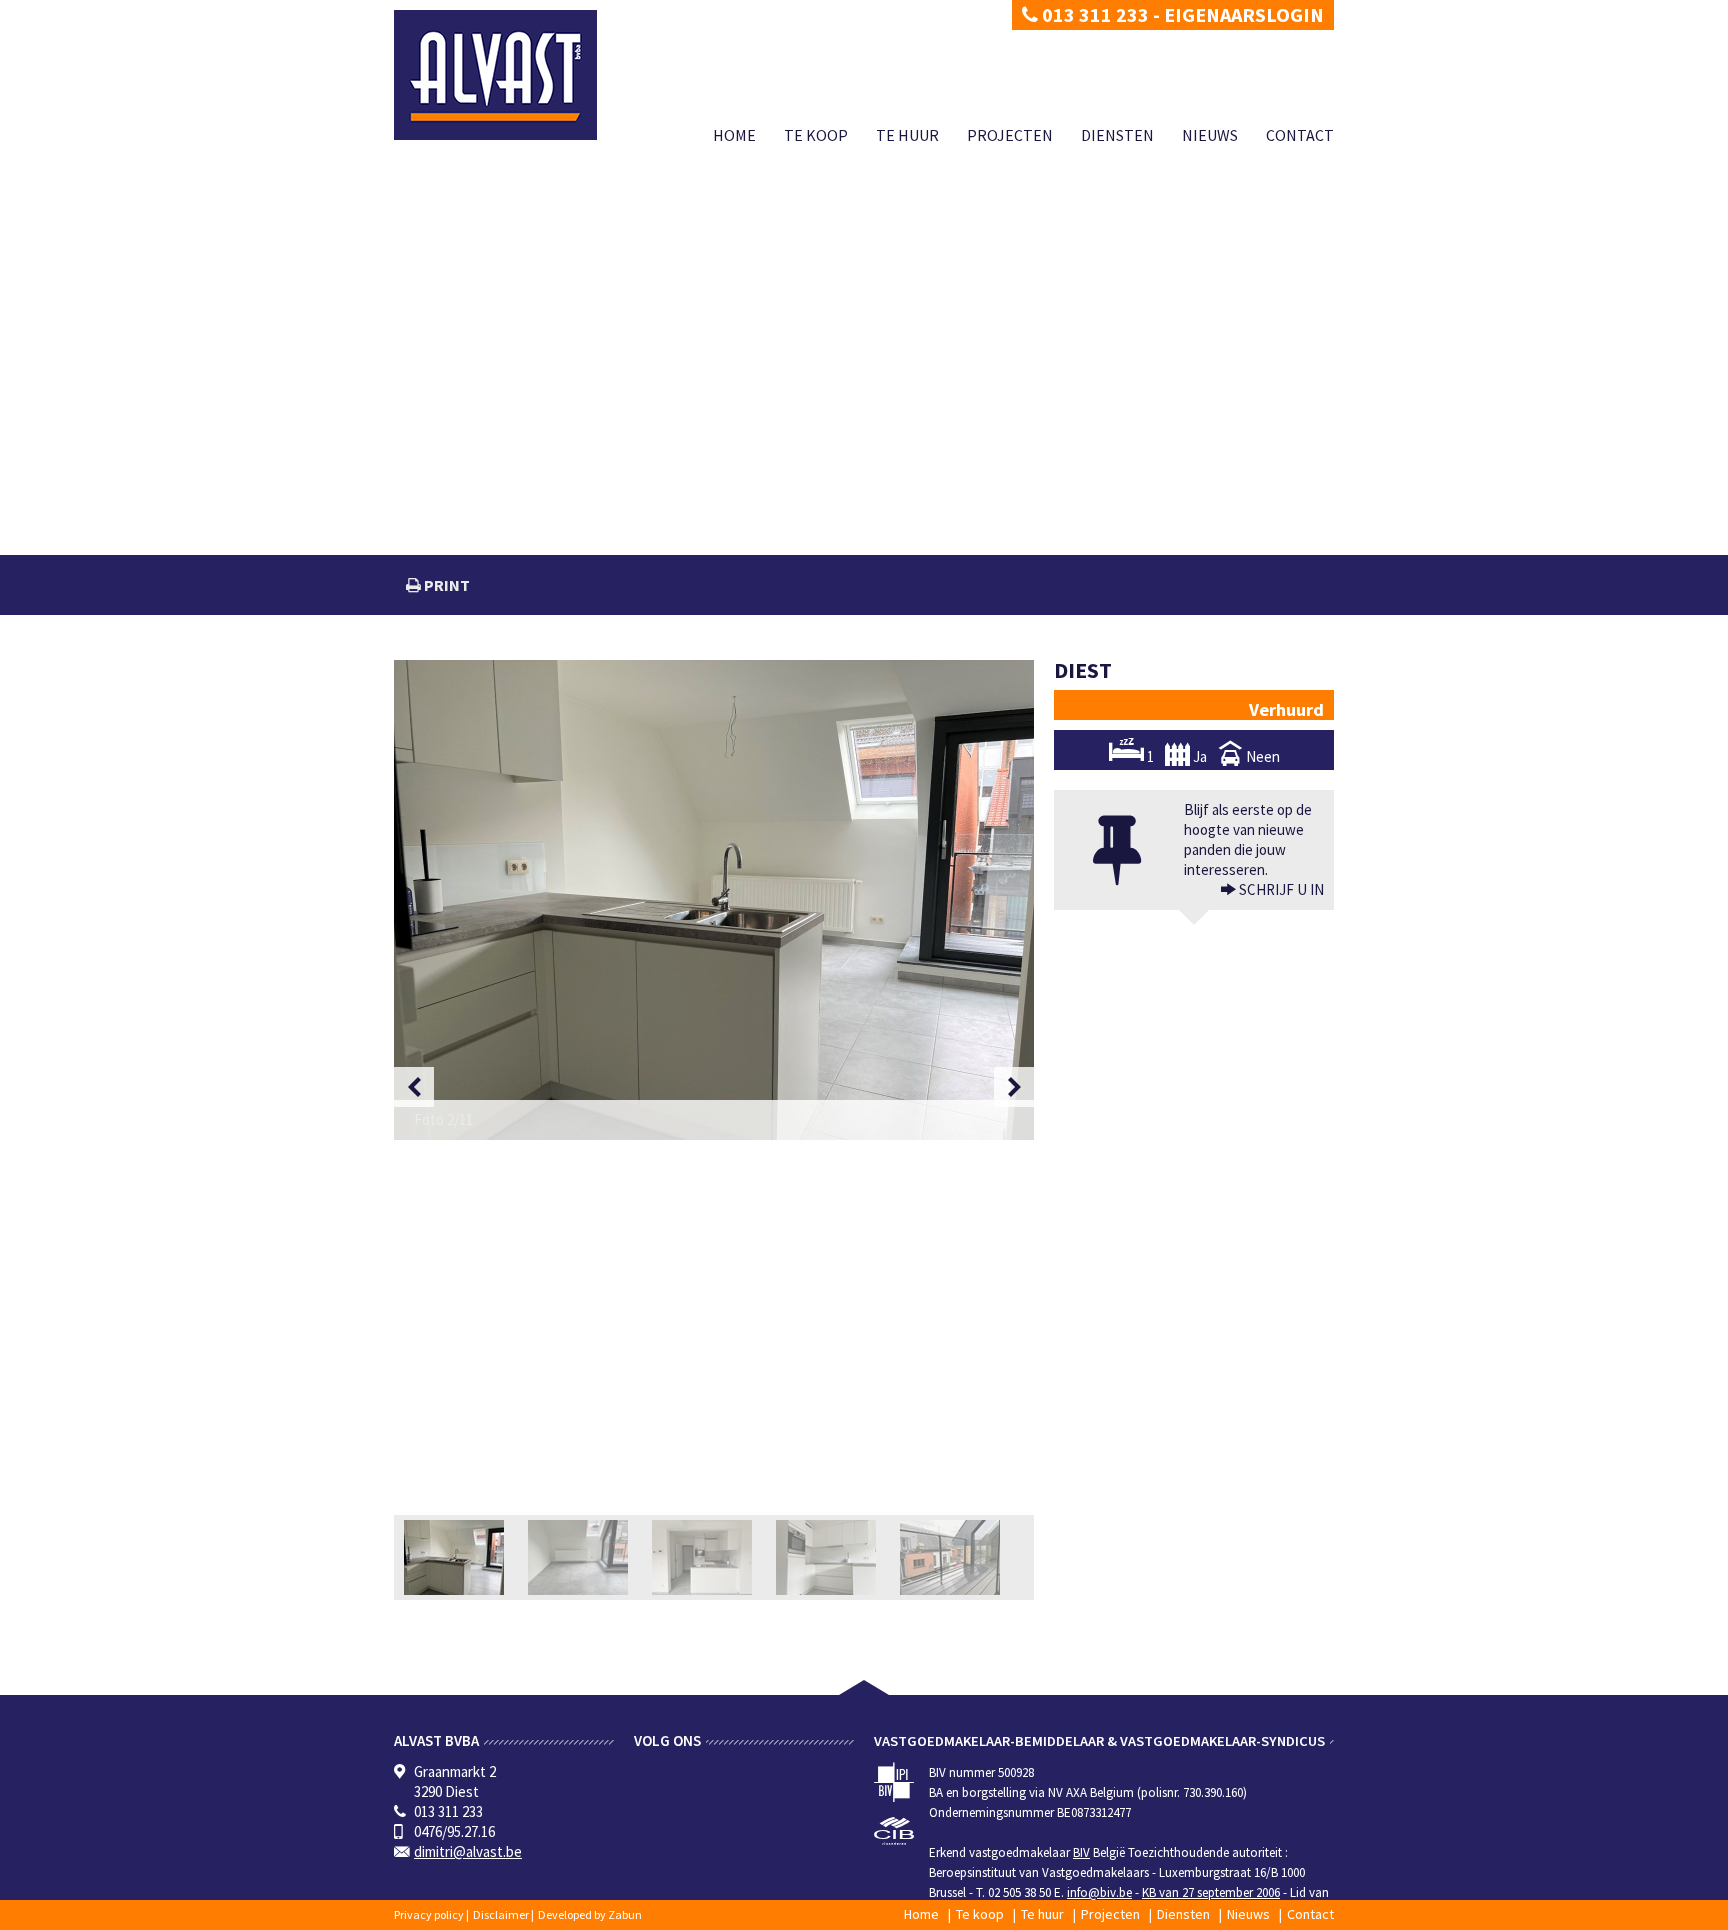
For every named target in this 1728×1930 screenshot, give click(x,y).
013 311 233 (1093, 14)
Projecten (1010, 135)
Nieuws (1210, 135)
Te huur (907, 135)
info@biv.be (1099, 1892)
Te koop (816, 135)
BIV (1081, 1852)
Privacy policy (429, 1914)
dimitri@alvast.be (468, 1851)
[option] (714, 900)
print (445, 585)
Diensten (1117, 135)
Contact (1300, 135)
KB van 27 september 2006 (1211, 1892)
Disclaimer (501, 1914)
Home (734, 135)
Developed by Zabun (590, 1914)
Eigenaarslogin (1244, 14)
